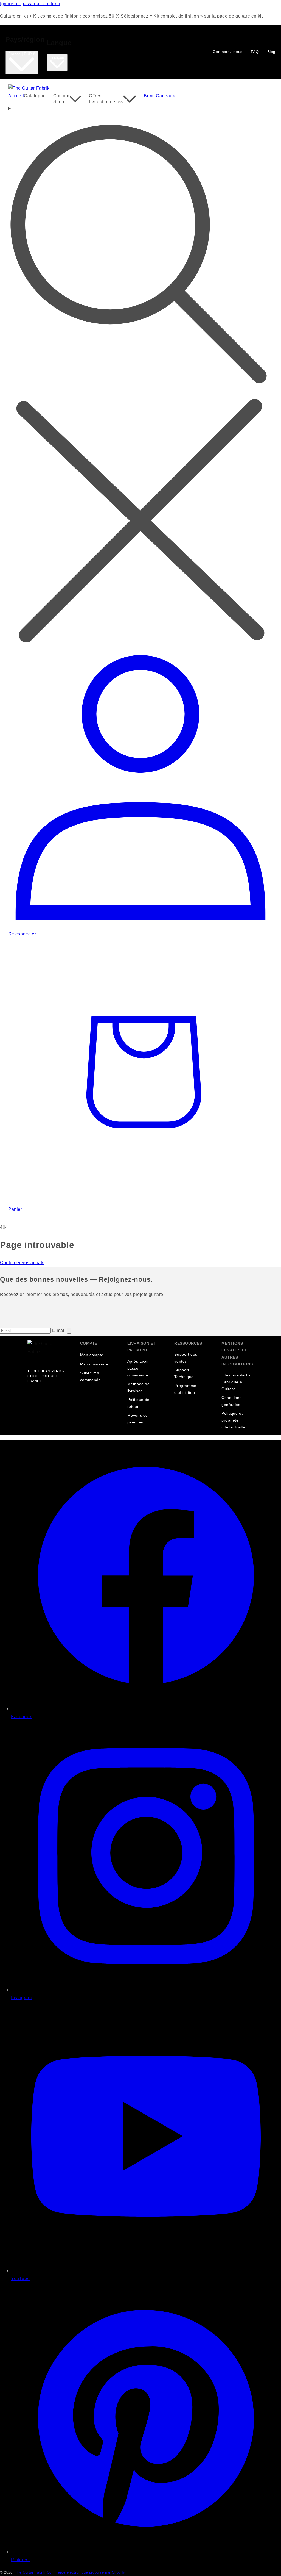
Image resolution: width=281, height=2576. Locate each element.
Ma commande (94, 1364)
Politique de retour (138, 1403)
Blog (271, 52)
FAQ (255, 52)
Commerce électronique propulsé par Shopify (86, 2572)
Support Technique (184, 1373)
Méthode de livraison (139, 1387)
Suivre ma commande (91, 1376)
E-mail (60, 1330)
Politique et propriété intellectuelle (233, 1420)
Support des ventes (186, 1358)
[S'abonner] (69, 1331)
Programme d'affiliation (185, 1389)
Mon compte (92, 1355)
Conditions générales (231, 1401)
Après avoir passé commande (138, 1368)
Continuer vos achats (22, 1263)
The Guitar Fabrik (30, 2572)
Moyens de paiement (138, 1419)
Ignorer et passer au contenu (30, 4)
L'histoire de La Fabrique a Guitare (236, 1382)
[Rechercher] (140, 376)
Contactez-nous (227, 52)
